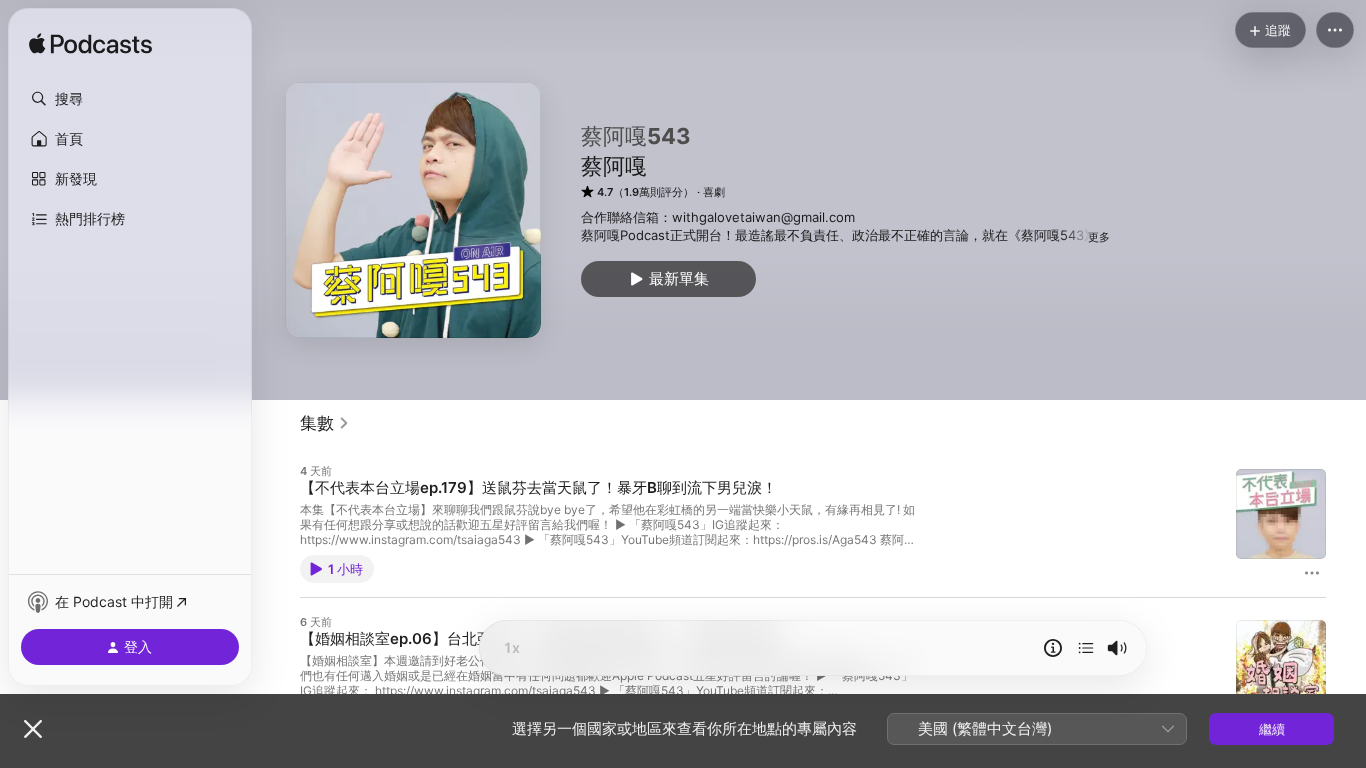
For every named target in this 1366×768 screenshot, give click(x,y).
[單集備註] (1053, 648)
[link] (325, 423)
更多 (1099, 237)
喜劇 (714, 192)
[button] (130, 99)
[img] (90, 45)
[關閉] (33, 729)
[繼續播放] (1086, 648)
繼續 (1272, 729)
